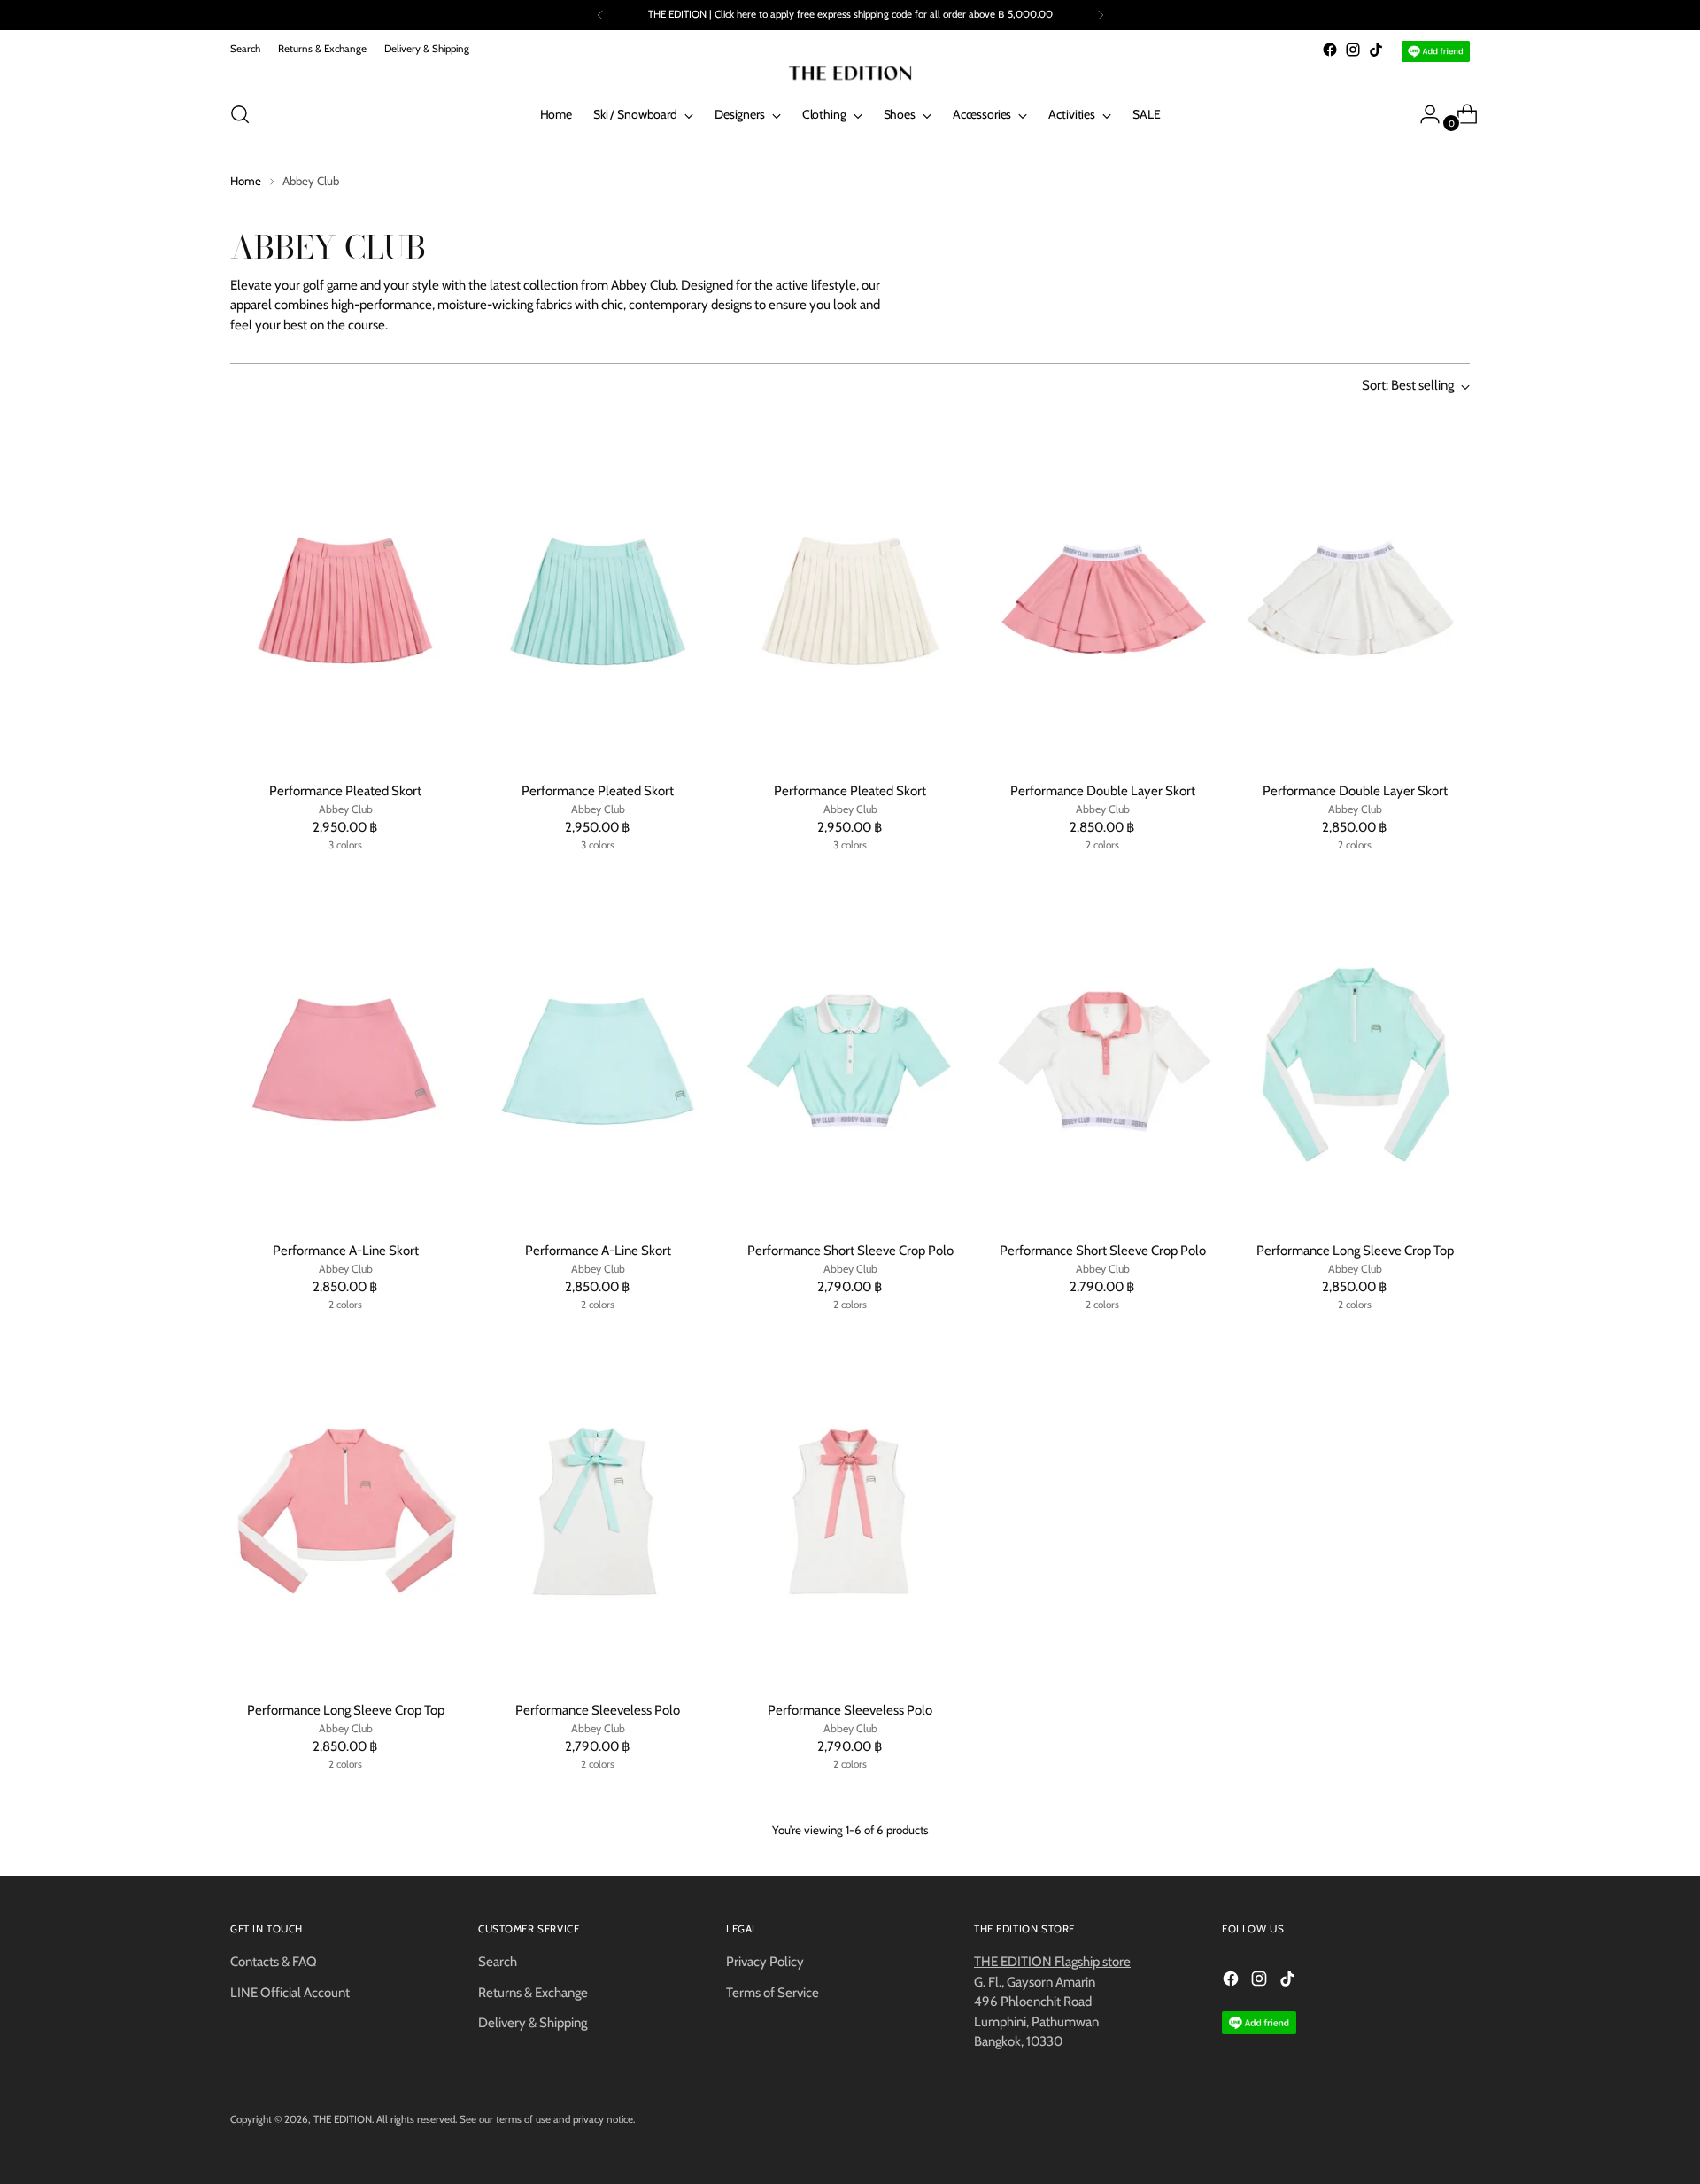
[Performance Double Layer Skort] (1102, 594)
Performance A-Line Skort (346, 1251)
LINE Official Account (290, 1993)
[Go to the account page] (1423, 114)
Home (246, 181)
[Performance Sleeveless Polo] (598, 1514)
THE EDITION (343, 2119)
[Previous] (600, 15)
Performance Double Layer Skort (1103, 791)
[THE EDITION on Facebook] (1330, 50)
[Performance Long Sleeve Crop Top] (1355, 1054)
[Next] (1101, 15)
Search (498, 1962)
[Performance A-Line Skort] (345, 1054)
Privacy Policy (765, 1962)
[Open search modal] (240, 114)
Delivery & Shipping (533, 2023)
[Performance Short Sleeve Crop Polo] (850, 1054)
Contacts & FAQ (274, 1962)
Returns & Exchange (533, 1993)
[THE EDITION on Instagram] (1353, 50)
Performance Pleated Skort (345, 791)
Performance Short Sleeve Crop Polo (850, 1251)
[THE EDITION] (850, 73)
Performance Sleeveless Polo (598, 1710)
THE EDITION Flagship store (1052, 1962)
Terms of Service (773, 1993)
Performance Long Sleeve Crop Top (1355, 1251)
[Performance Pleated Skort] (345, 594)
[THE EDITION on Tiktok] (1376, 50)
